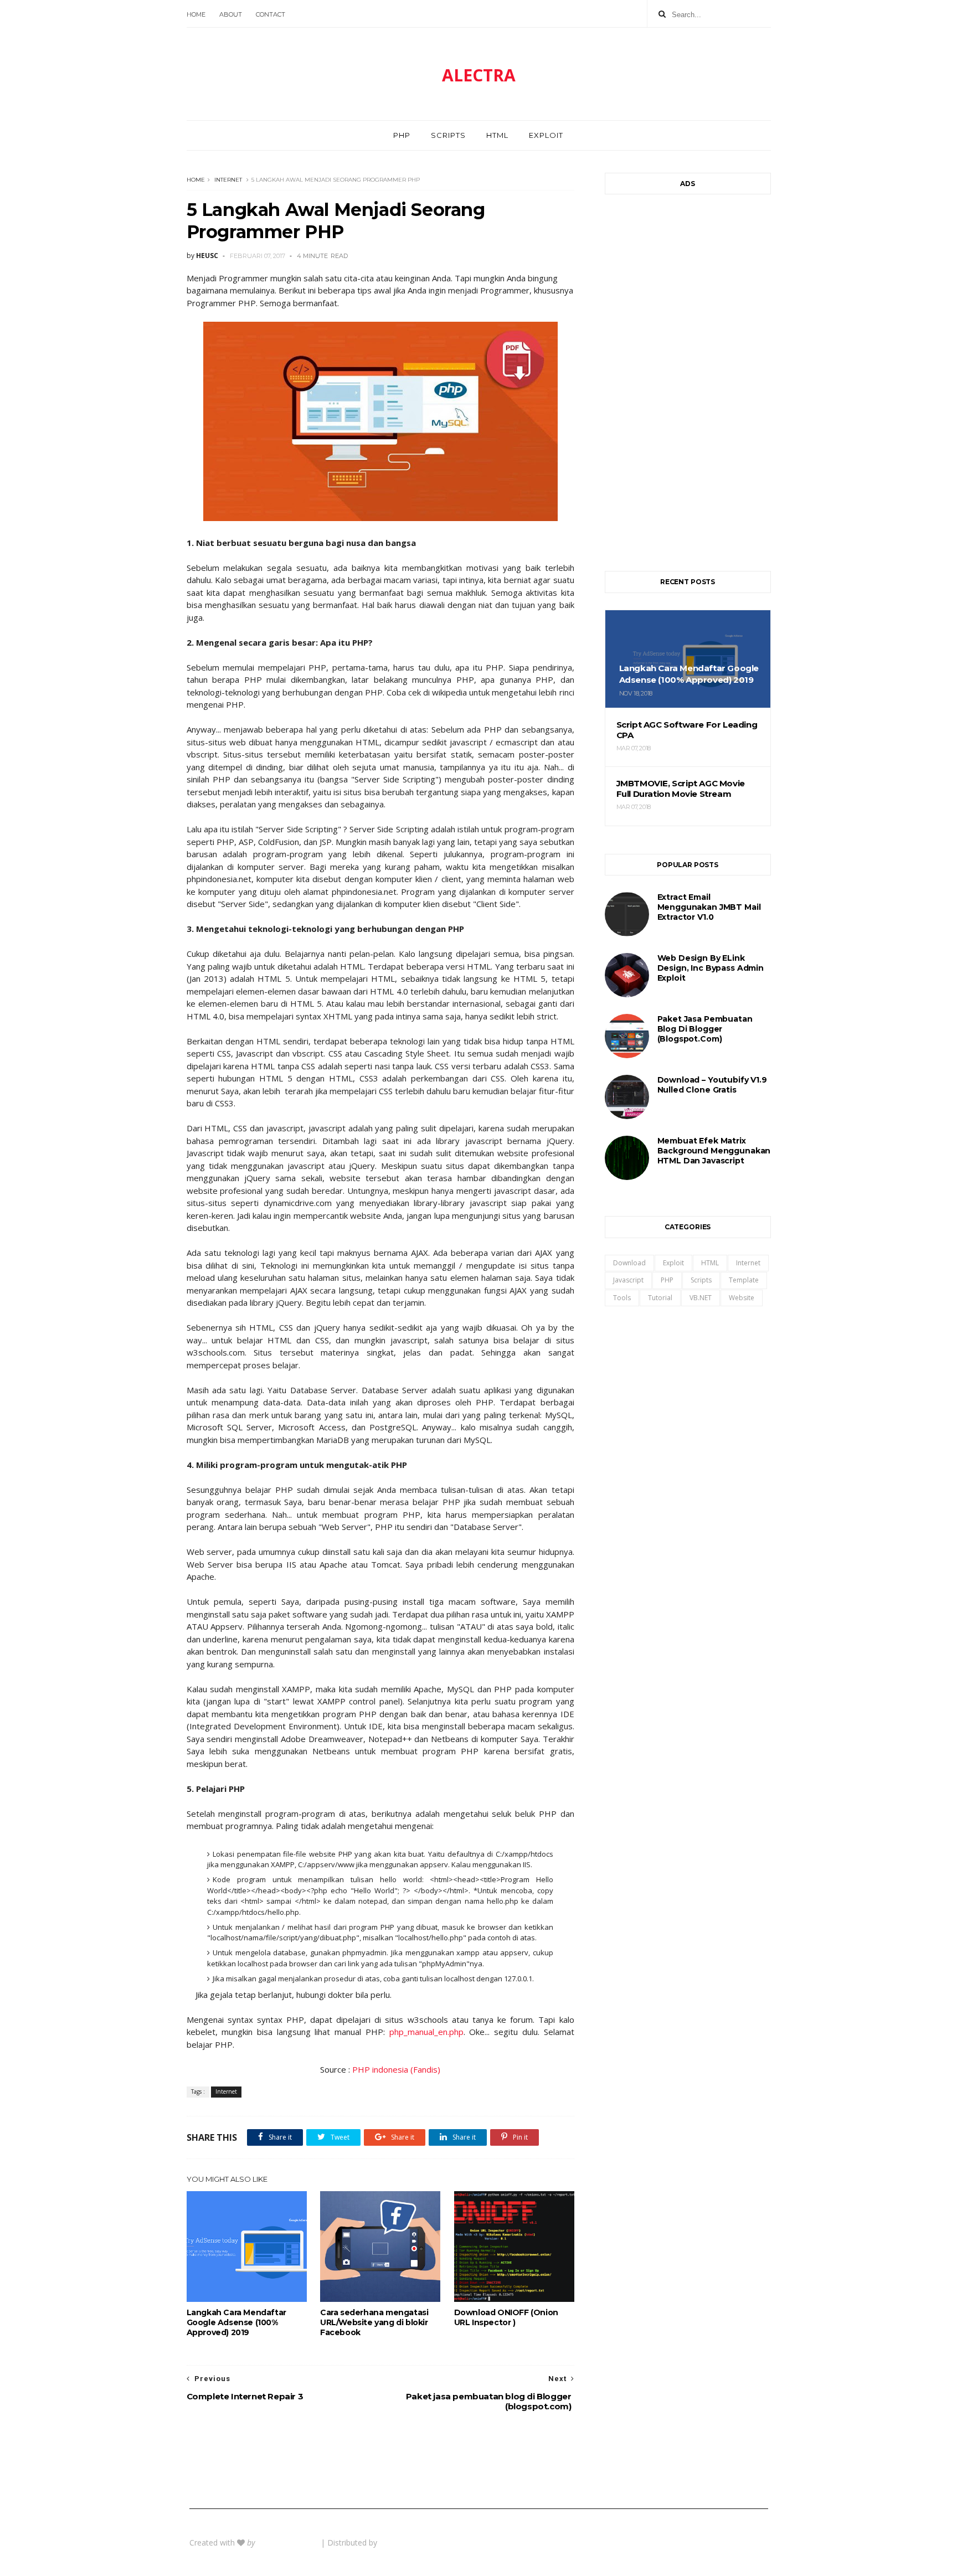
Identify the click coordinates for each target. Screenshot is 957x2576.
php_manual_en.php (426, 2032)
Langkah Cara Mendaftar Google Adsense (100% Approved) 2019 (236, 2322)
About (231, 14)
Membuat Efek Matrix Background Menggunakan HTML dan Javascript (714, 1151)
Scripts (448, 135)
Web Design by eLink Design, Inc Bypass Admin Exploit (711, 968)
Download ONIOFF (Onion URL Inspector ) (506, 2317)
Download (629, 1263)
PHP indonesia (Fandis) (396, 2069)
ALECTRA (479, 75)
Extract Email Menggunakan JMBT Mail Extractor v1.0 (709, 907)
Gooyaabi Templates (417, 2542)
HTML (497, 135)
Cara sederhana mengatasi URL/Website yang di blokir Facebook (374, 2322)
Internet (228, 180)
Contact (271, 14)
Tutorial (660, 1298)
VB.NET (701, 1298)
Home (196, 14)
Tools (622, 1298)
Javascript (628, 1280)
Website (742, 1298)
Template (744, 1280)
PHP (402, 135)
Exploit (546, 135)
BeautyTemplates (289, 2542)
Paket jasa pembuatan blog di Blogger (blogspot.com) (705, 1029)
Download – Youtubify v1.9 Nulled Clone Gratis (712, 1085)
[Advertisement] (688, 377)
